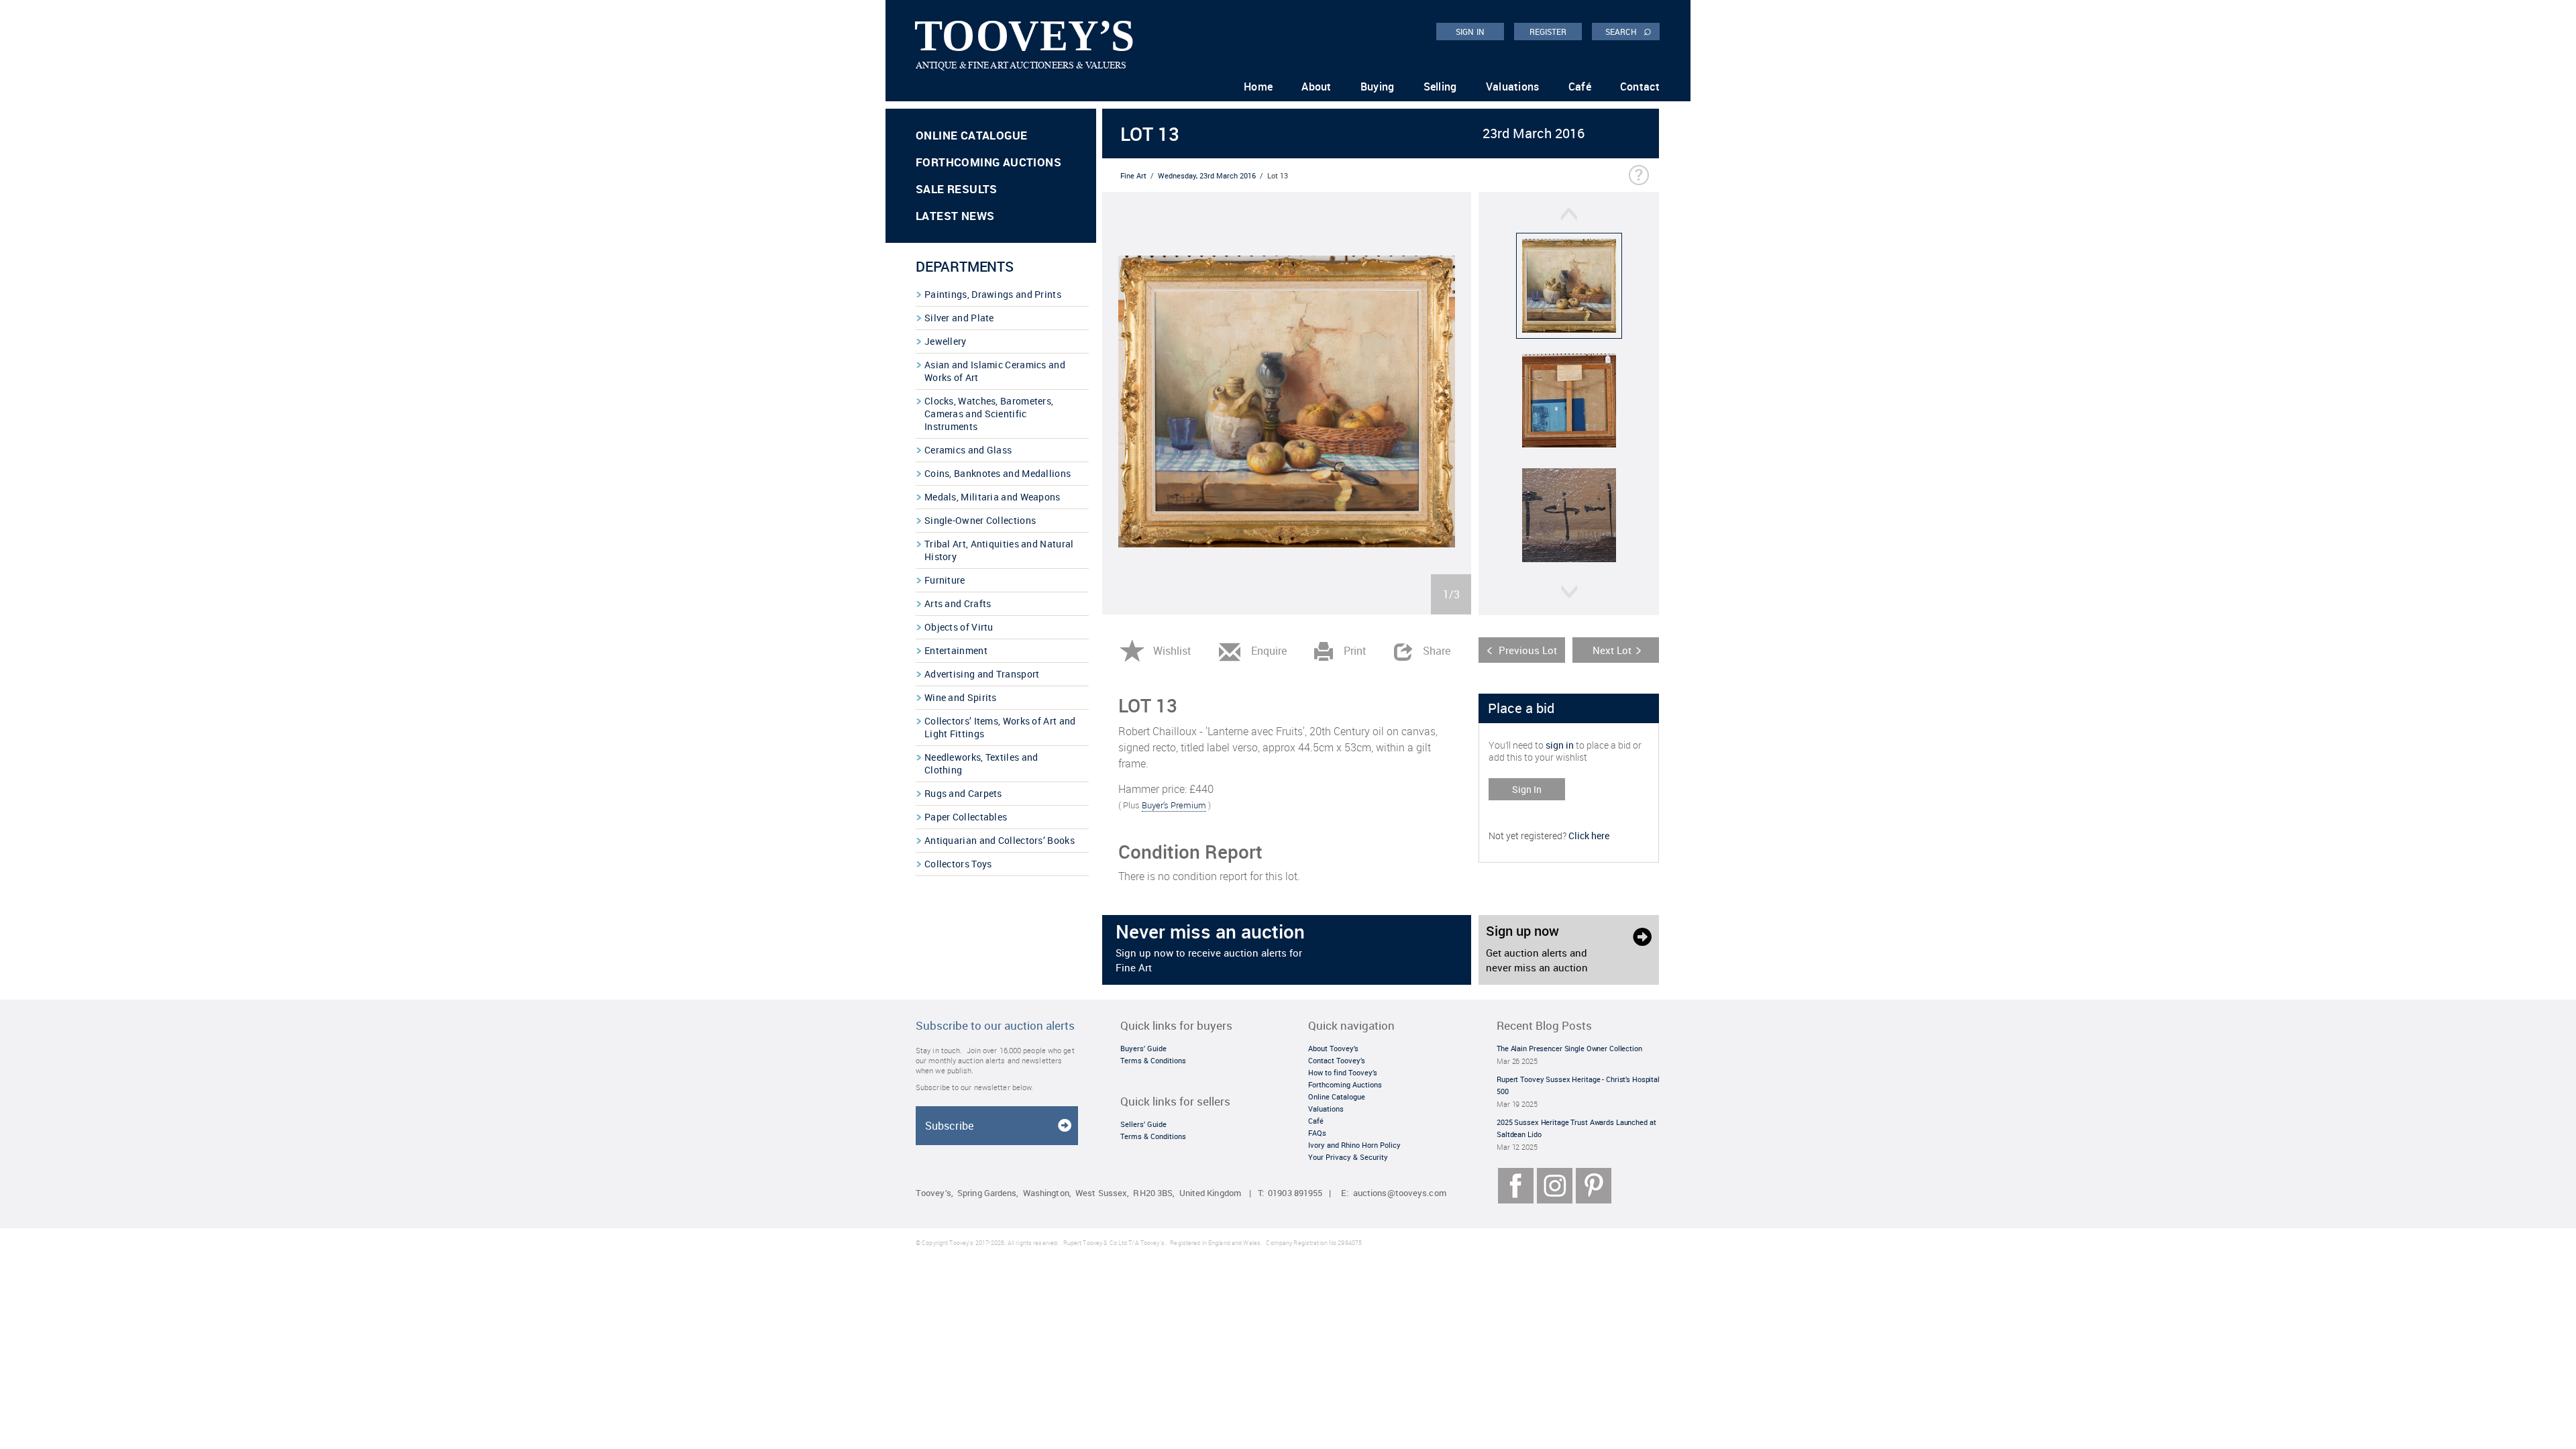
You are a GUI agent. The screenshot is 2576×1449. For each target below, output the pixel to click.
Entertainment (956, 650)
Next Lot (1612, 650)
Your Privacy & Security (1348, 1157)
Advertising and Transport (982, 674)
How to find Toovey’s (1343, 1072)
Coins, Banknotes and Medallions (998, 473)
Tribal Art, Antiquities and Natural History (999, 550)
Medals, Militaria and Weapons (992, 497)
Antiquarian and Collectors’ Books (1000, 840)
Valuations (1513, 87)
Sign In (1527, 789)
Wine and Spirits (961, 697)
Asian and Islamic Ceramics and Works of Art (995, 371)
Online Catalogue (971, 135)
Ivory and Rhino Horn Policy (1354, 1145)
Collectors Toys (958, 864)
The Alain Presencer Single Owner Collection (1569, 1048)
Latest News (955, 216)
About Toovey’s (1333, 1048)
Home (1258, 87)
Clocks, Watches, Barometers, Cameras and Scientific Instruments (989, 414)
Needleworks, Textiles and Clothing (981, 763)
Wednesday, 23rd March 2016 (1207, 175)
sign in (1560, 745)
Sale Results (957, 189)
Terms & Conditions (1153, 1060)
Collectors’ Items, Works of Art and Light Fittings (1000, 727)
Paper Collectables (966, 817)
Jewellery (946, 341)
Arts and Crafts (958, 603)
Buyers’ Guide (1143, 1048)
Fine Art (1133, 175)
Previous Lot (1528, 650)
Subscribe (949, 1126)
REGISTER (1548, 32)
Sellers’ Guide (1143, 1124)
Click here (1589, 836)
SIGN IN (1470, 32)
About (1317, 87)
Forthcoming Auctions (988, 162)
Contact (1640, 87)
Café (1580, 87)
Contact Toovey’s (1337, 1060)
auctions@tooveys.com (1400, 1193)
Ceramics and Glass (968, 450)
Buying (1378, 87)
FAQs (1317, 1133)
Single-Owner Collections (980, 520)
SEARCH (1628, 31)
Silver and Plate (959, 318)
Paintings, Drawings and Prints (993, 294)
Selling (1440, 87)
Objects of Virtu (959, 627)
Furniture (945, 580)
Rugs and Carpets (963, 793)
